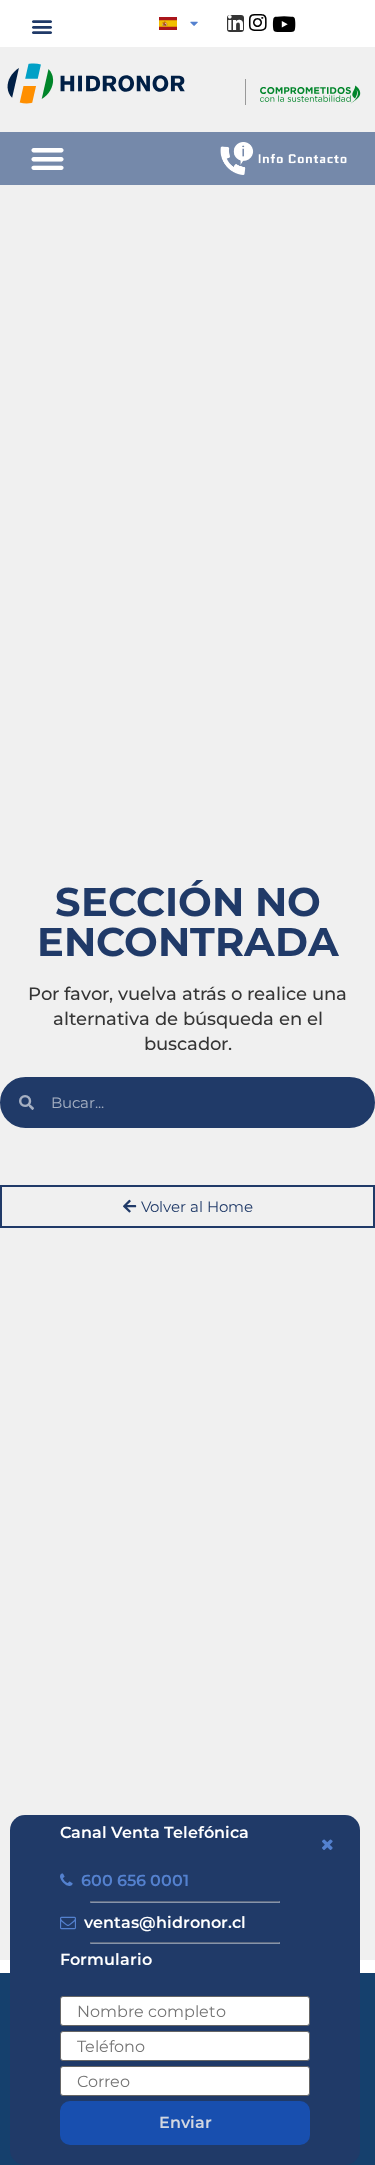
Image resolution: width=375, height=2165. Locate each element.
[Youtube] (283, 23)
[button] (42, 25)
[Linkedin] (235, 23)
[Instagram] (258, 23)
